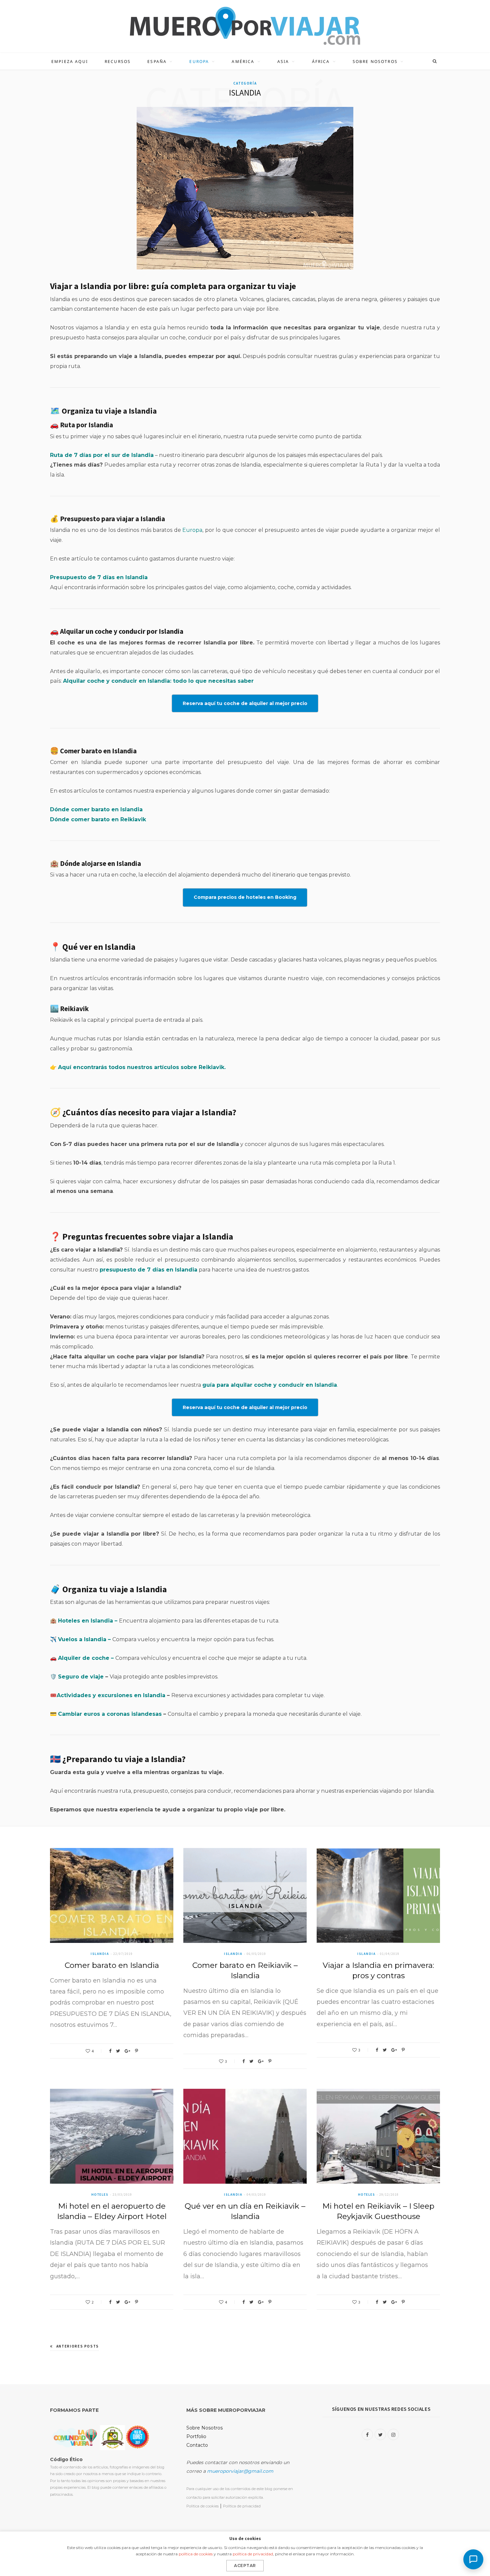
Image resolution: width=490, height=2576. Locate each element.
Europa (192, 530)
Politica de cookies (202, 2506)
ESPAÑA (157, 61)
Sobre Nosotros (204, 2428)
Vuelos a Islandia (82, 1639)
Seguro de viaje (81, 1677)
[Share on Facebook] (110, 2051)
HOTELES (100, 2195)
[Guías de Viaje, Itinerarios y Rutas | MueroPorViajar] (245, 26)
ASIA (283, 61)
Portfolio (196, 2436)
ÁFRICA (321, 61)
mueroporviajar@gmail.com (240, 2471)
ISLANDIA (100, 1954)
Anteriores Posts (78, 2346)
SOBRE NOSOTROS (375, 61)
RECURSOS (118, 61)
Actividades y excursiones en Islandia (111, 1695)
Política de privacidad (242, 2506)
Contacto (197, 2445)
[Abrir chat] (473, 2559)
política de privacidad (253, 2554)
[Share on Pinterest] (136, 2051)
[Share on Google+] (127, 2051)
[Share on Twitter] (118, 2051)
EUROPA (199, 61)
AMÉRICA (243, 61)
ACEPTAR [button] (245, 2566)
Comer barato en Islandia (112, 1965)
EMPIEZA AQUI (70, 61)
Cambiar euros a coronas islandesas (110, 1714)
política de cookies (196, 2554)
